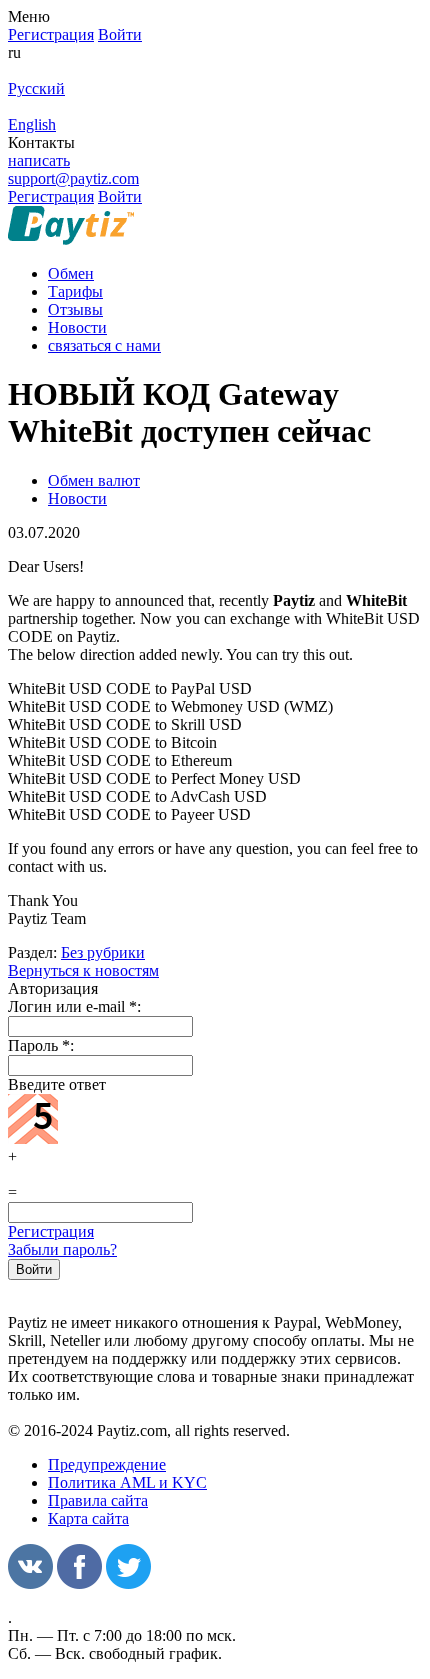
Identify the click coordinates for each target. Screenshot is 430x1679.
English (32, 124)
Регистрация (51, 1231)
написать (39, 160)
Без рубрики (103, 952)
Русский (36, 88)
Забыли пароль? (62, 1249)
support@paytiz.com (73, 178)
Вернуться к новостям (83, 970)
